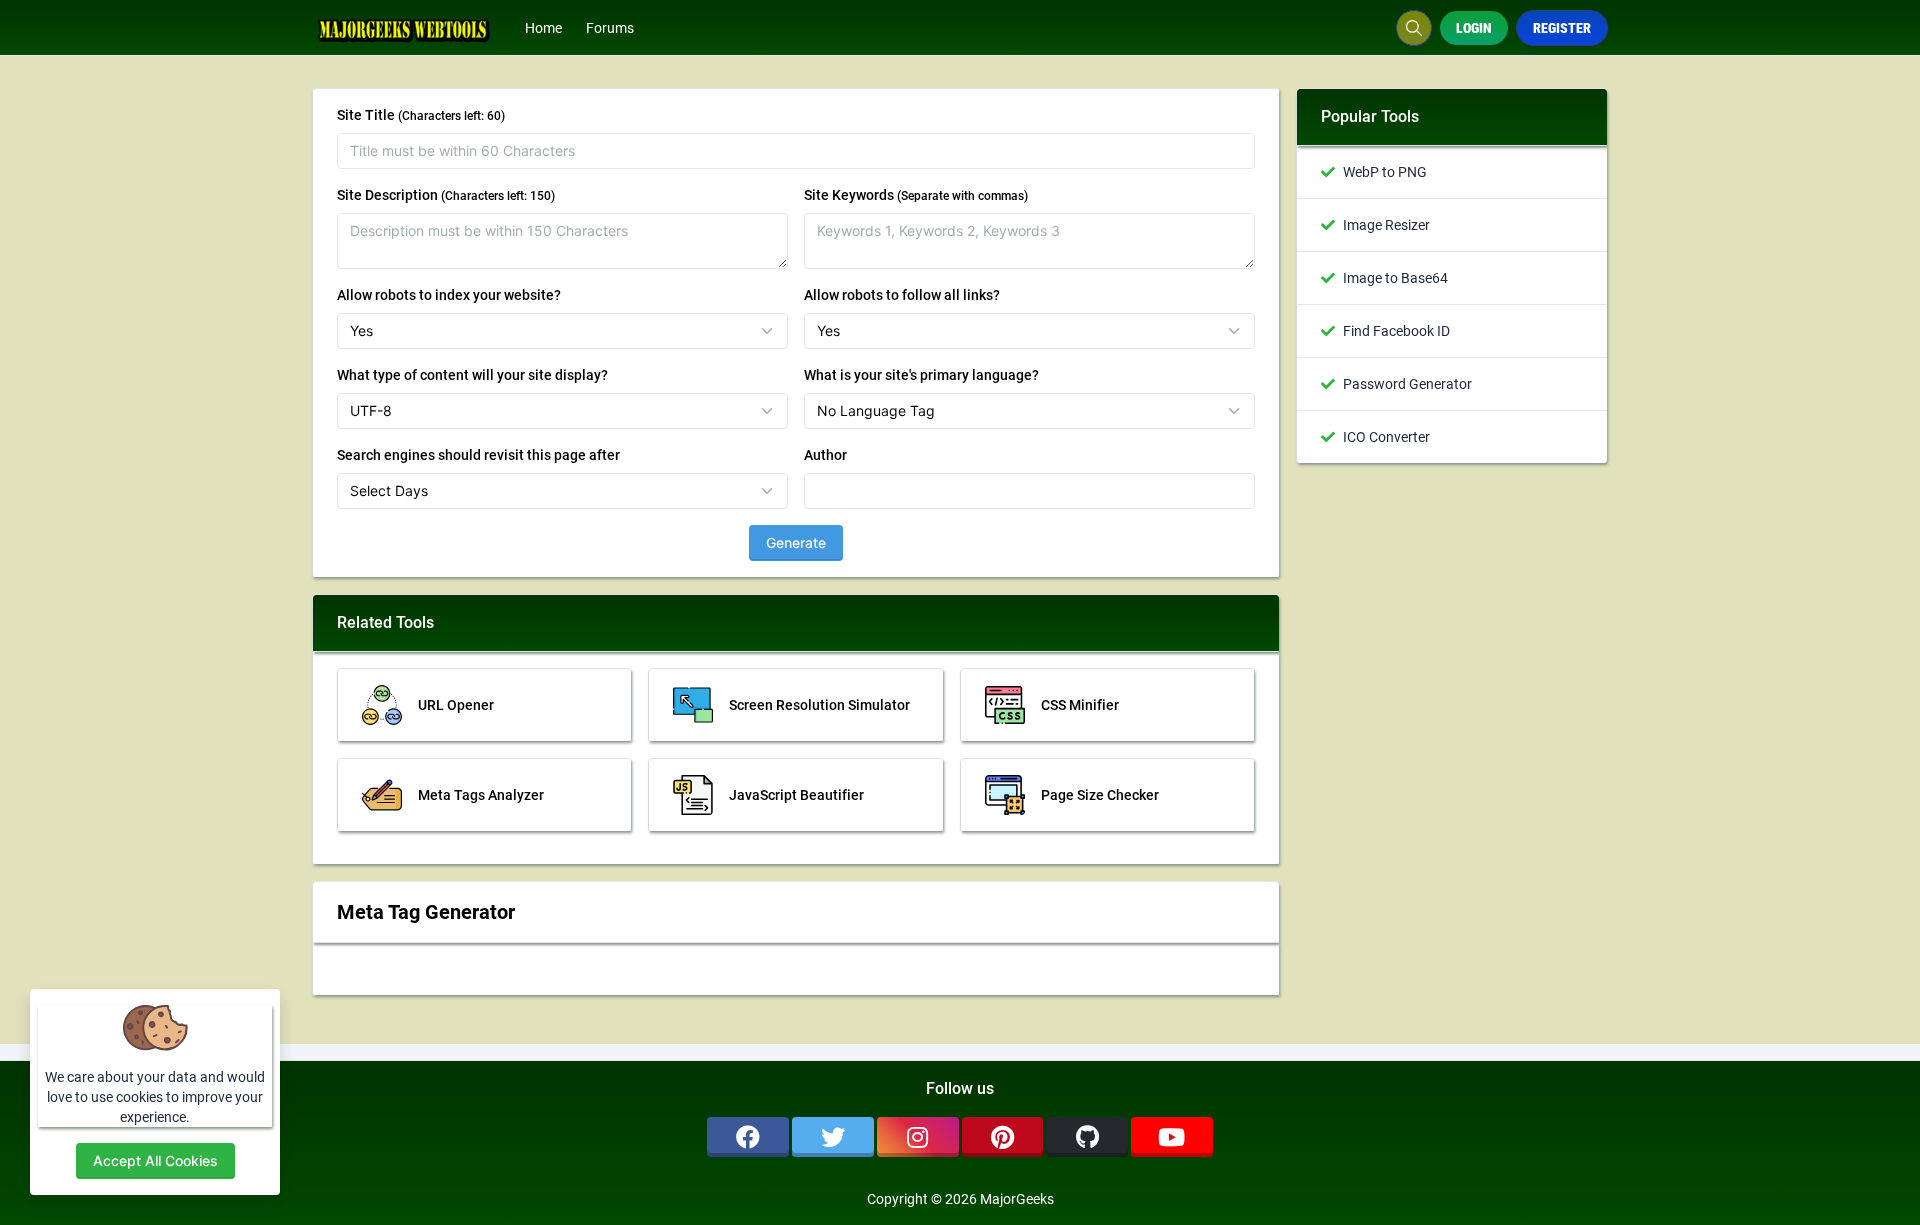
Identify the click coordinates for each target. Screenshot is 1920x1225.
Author (825, 455)
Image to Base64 (1395, 278)
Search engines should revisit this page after (478, 455)
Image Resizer (1386, 225)
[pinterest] (1003, 1137)
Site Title (421, 115)
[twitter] (833, 1137)
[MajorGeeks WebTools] (412, 28)
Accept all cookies (155, 1160)
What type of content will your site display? (472, 375)
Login (1474, 28)
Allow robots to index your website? (449, 295)
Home (543, 28)
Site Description (446, 195)
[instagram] (918, 1137)
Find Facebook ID (1396, 331)
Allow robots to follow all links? (902, 295)
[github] (1087, 1137)
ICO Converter (1386, 437)
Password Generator (1407, 384)
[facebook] (748, 1137)
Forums (610, 28)
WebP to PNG (1385, 172)
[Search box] (1414, 28)
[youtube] (1172, 1137)
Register (1562, 28)
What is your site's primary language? (921, 375)
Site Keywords (916, 195)
